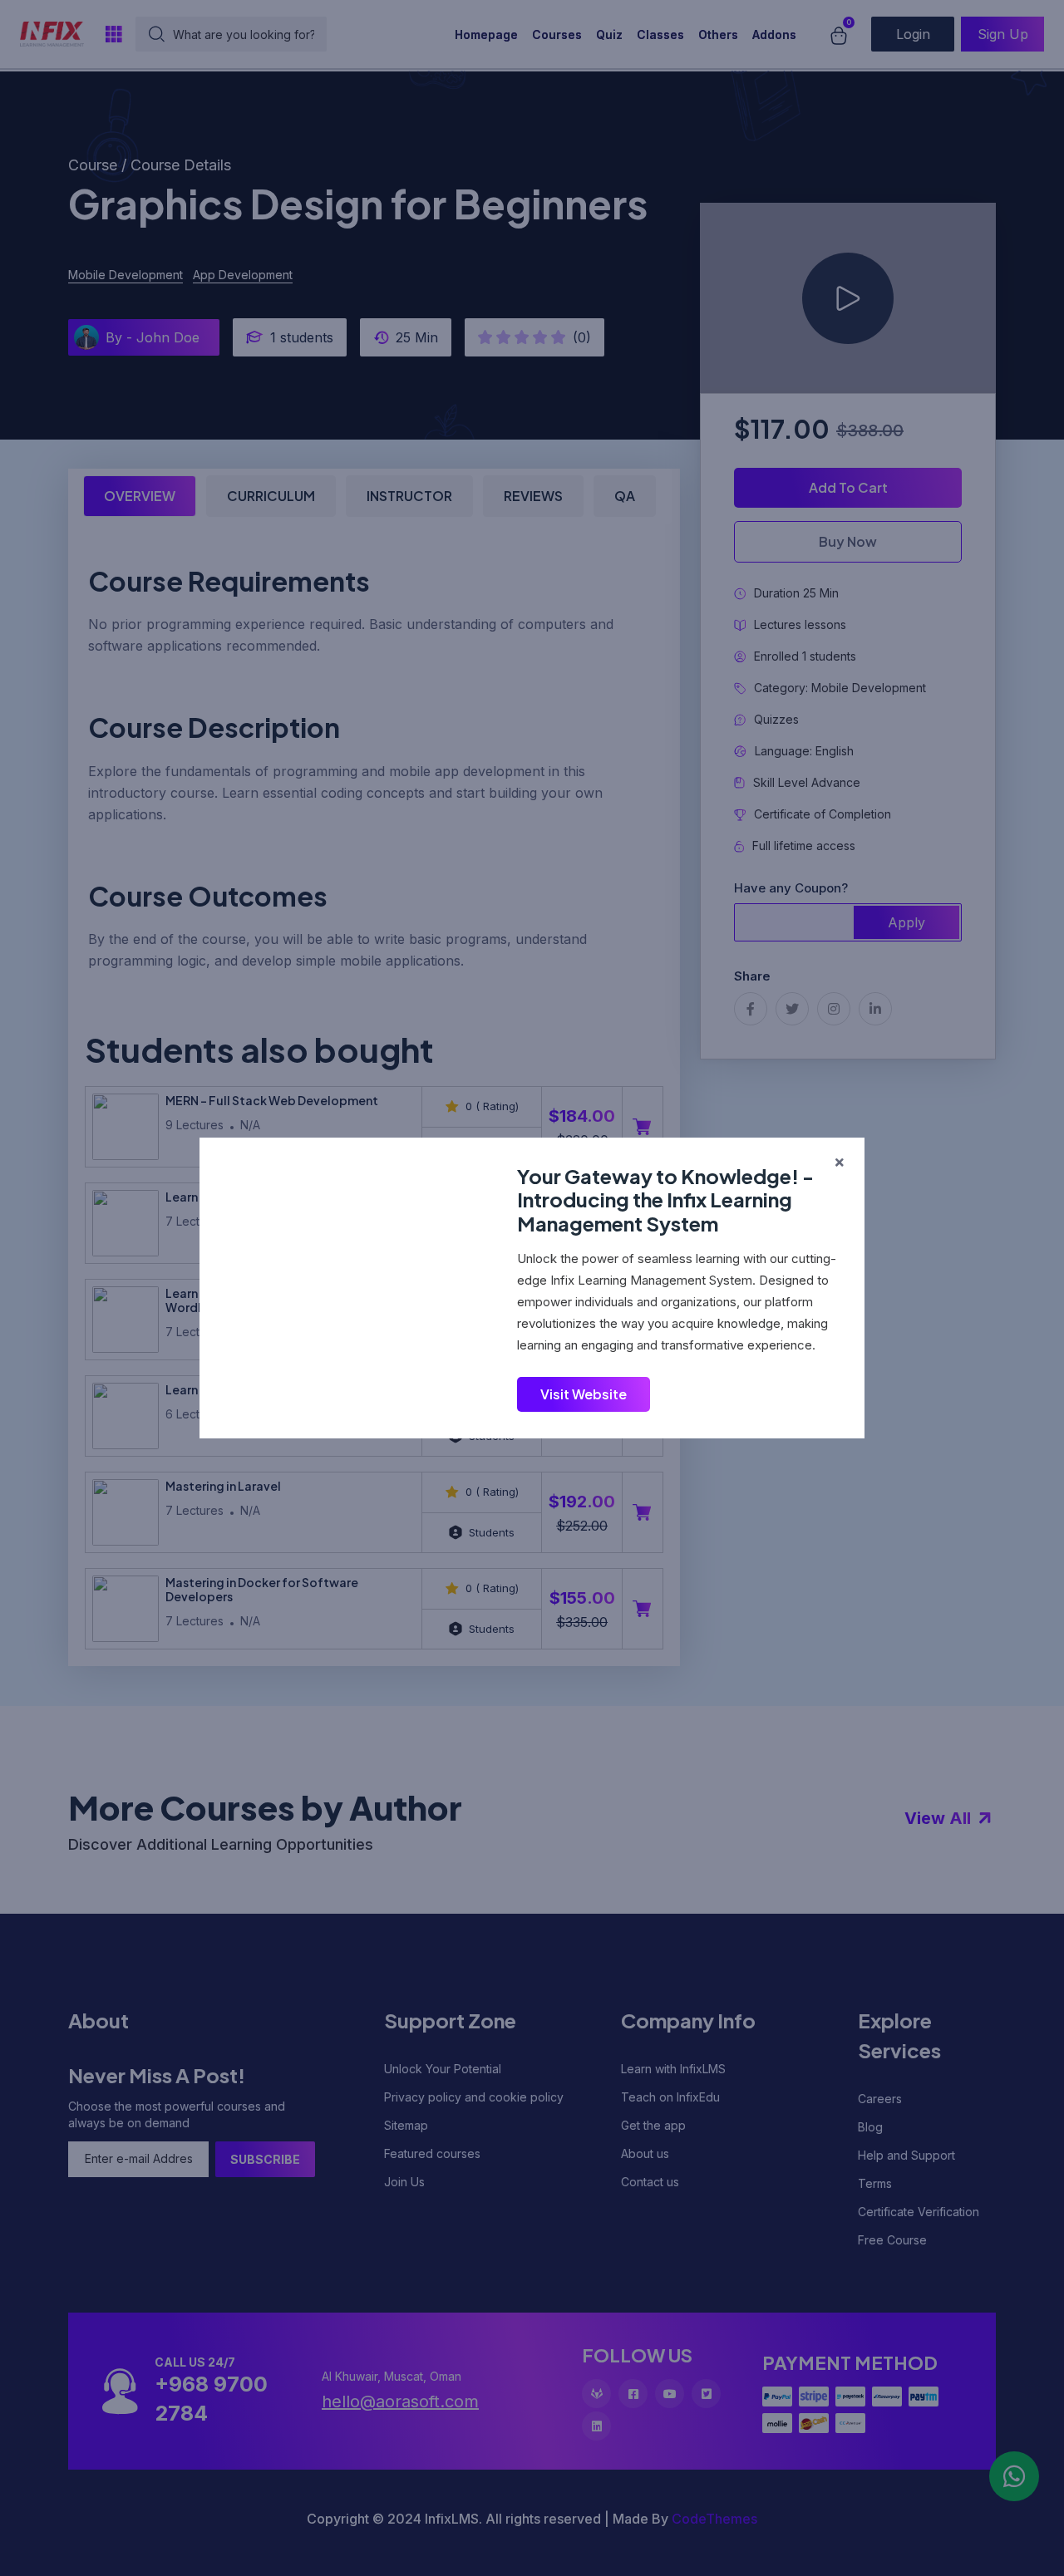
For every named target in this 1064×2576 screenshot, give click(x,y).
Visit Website (584, 1394)
